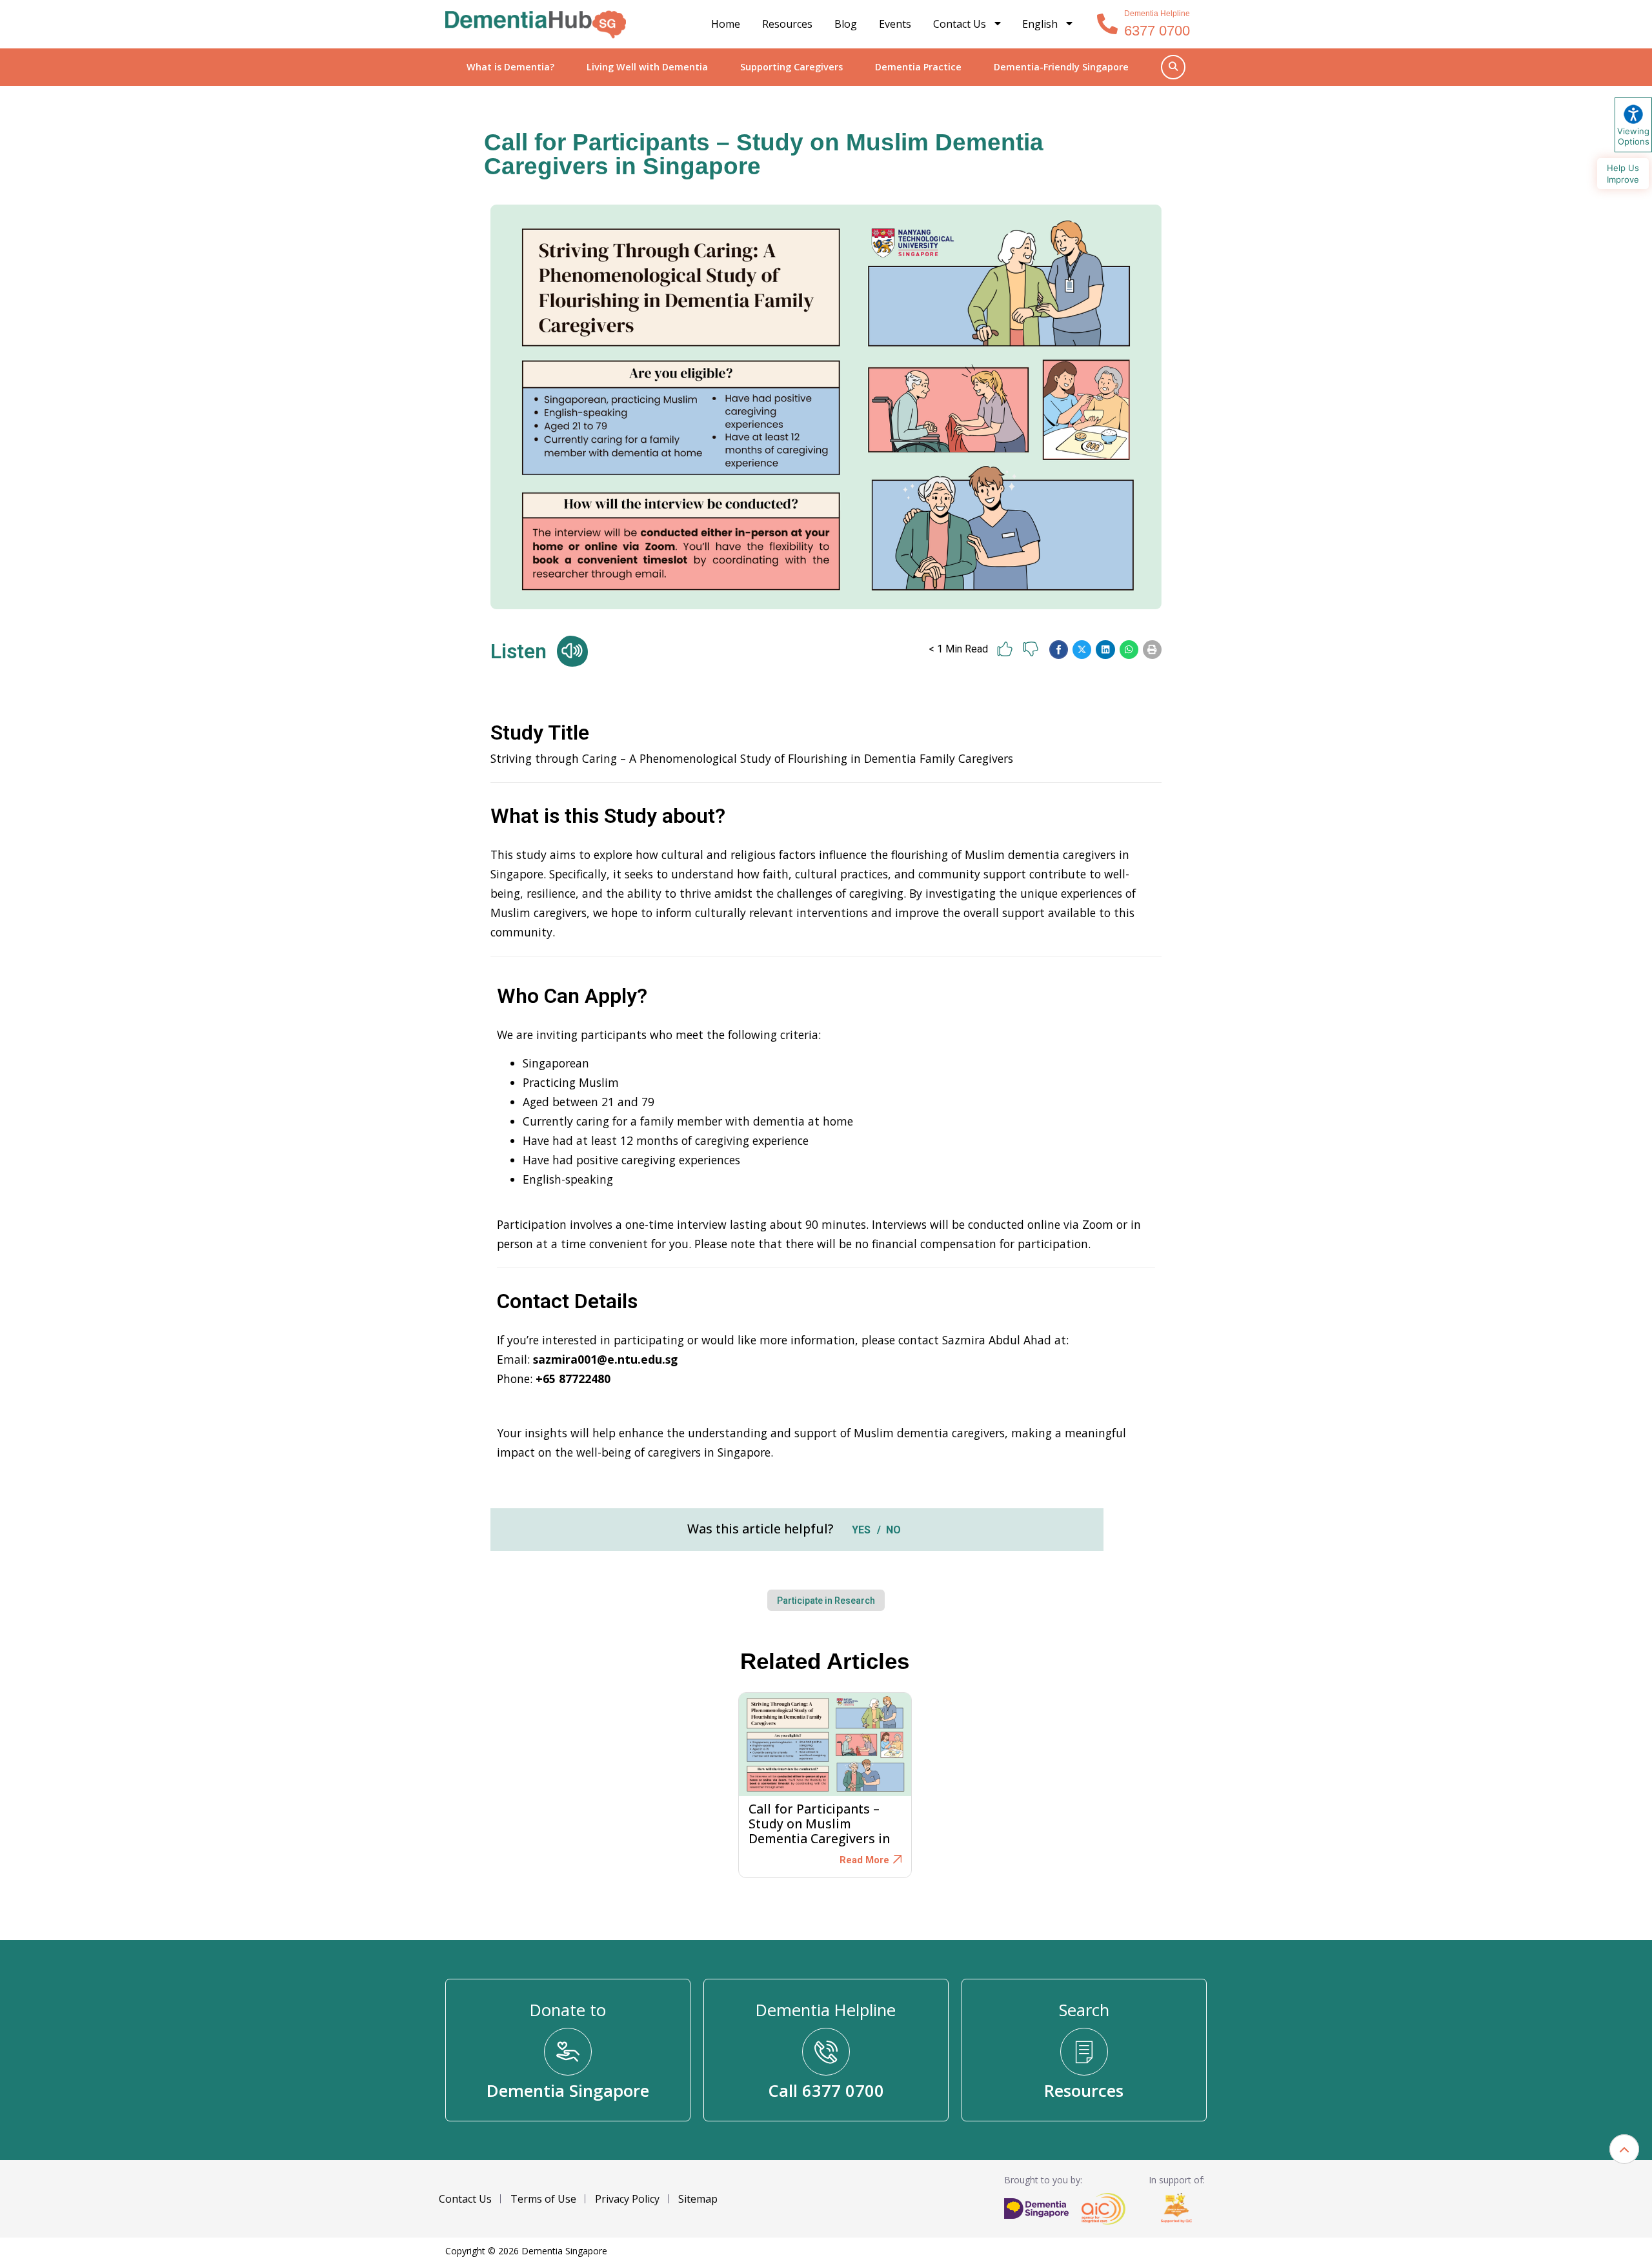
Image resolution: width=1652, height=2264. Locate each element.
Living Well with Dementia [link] (647, 67)
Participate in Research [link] (826, 1601)
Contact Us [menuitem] (960, 24)
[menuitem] (1048, 24)
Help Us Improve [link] (1623, 174)
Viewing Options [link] (1633, 136)
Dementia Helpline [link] (1157, 14)
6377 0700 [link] (1157, 31)
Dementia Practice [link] (918, 67)
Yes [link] (861, 1530)
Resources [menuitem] (787, 24)
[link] (536, 25)
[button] (1059, 650)
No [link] (893, 1530)
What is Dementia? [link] (510, 67)
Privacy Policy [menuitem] (627, 2199)
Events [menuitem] (895, 24)
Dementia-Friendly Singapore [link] (1061, 67)
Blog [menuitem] (846, 24)
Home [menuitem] (726, 24)
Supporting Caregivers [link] (791, 67)
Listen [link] (519, 651)
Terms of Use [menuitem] (543, 2199)
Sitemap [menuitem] (698, 2199)
